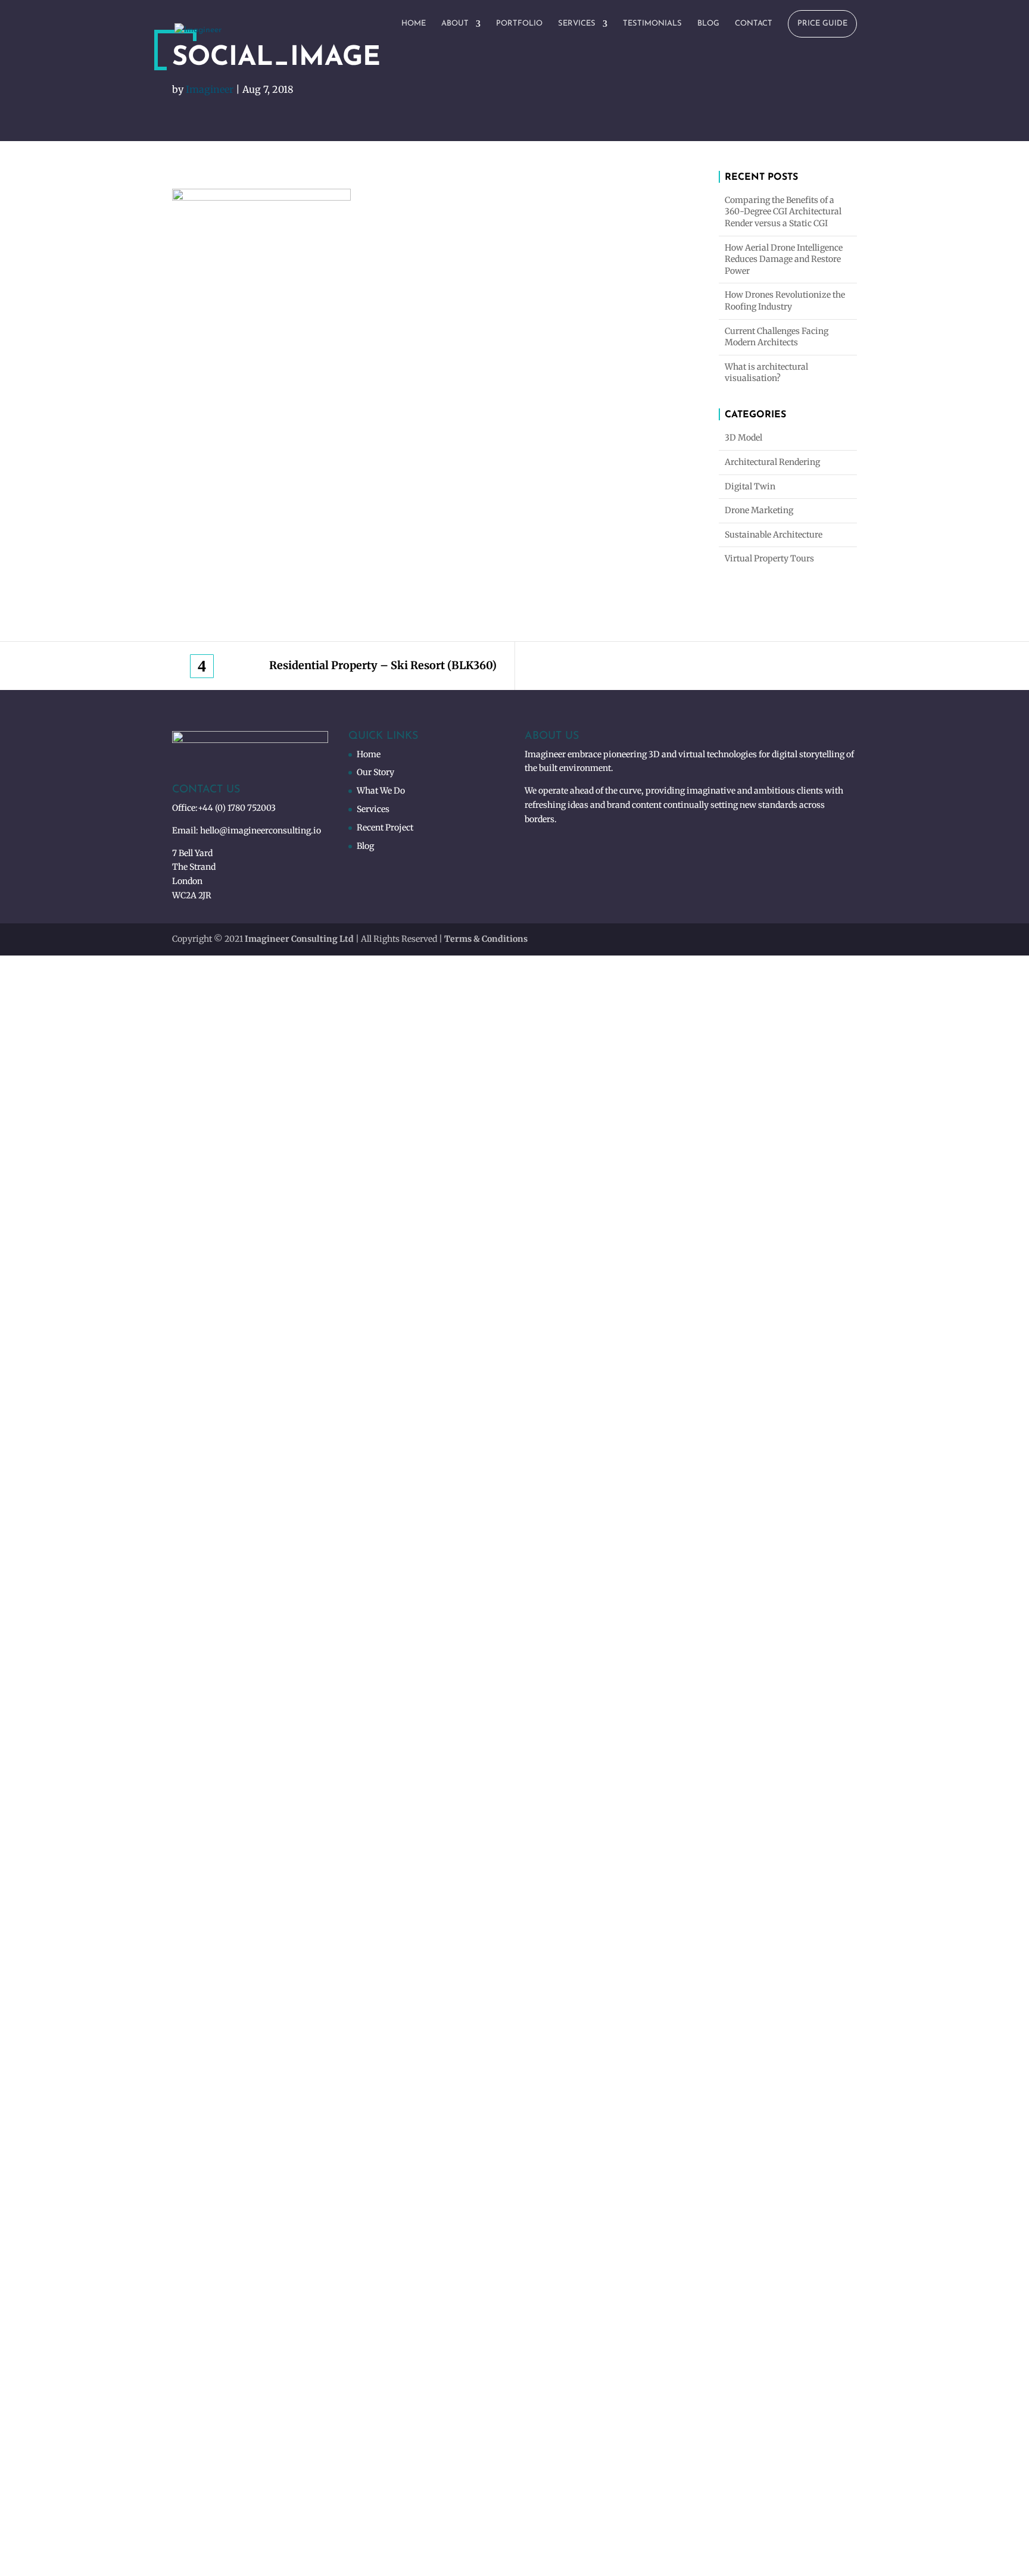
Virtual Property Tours (769, 558)
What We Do (381, 791)
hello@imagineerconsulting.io (261, 830)
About (455, 24)
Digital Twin (750, 486)
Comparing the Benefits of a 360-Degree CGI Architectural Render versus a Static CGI (783, 212)
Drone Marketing (759, 510)
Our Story (375, 772)
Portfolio (519, 24)
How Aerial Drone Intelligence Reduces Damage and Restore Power (784, 259)
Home (414, 24)
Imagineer (210, 89)
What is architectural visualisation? (766, 373)
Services (577, 24)
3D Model (743, 438)
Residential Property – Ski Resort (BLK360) (383, 666)
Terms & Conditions (486, 939)
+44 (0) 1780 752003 (237, 808)
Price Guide (822, 24)
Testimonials (652, 24)
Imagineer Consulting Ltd (299, 939)
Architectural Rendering (772, 462)
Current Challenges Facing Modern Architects (777, 337)
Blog (708, 24)
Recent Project (385, 828)
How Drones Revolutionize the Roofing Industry (785, 301)
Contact (754, 24)
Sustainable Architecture (774, 535)
